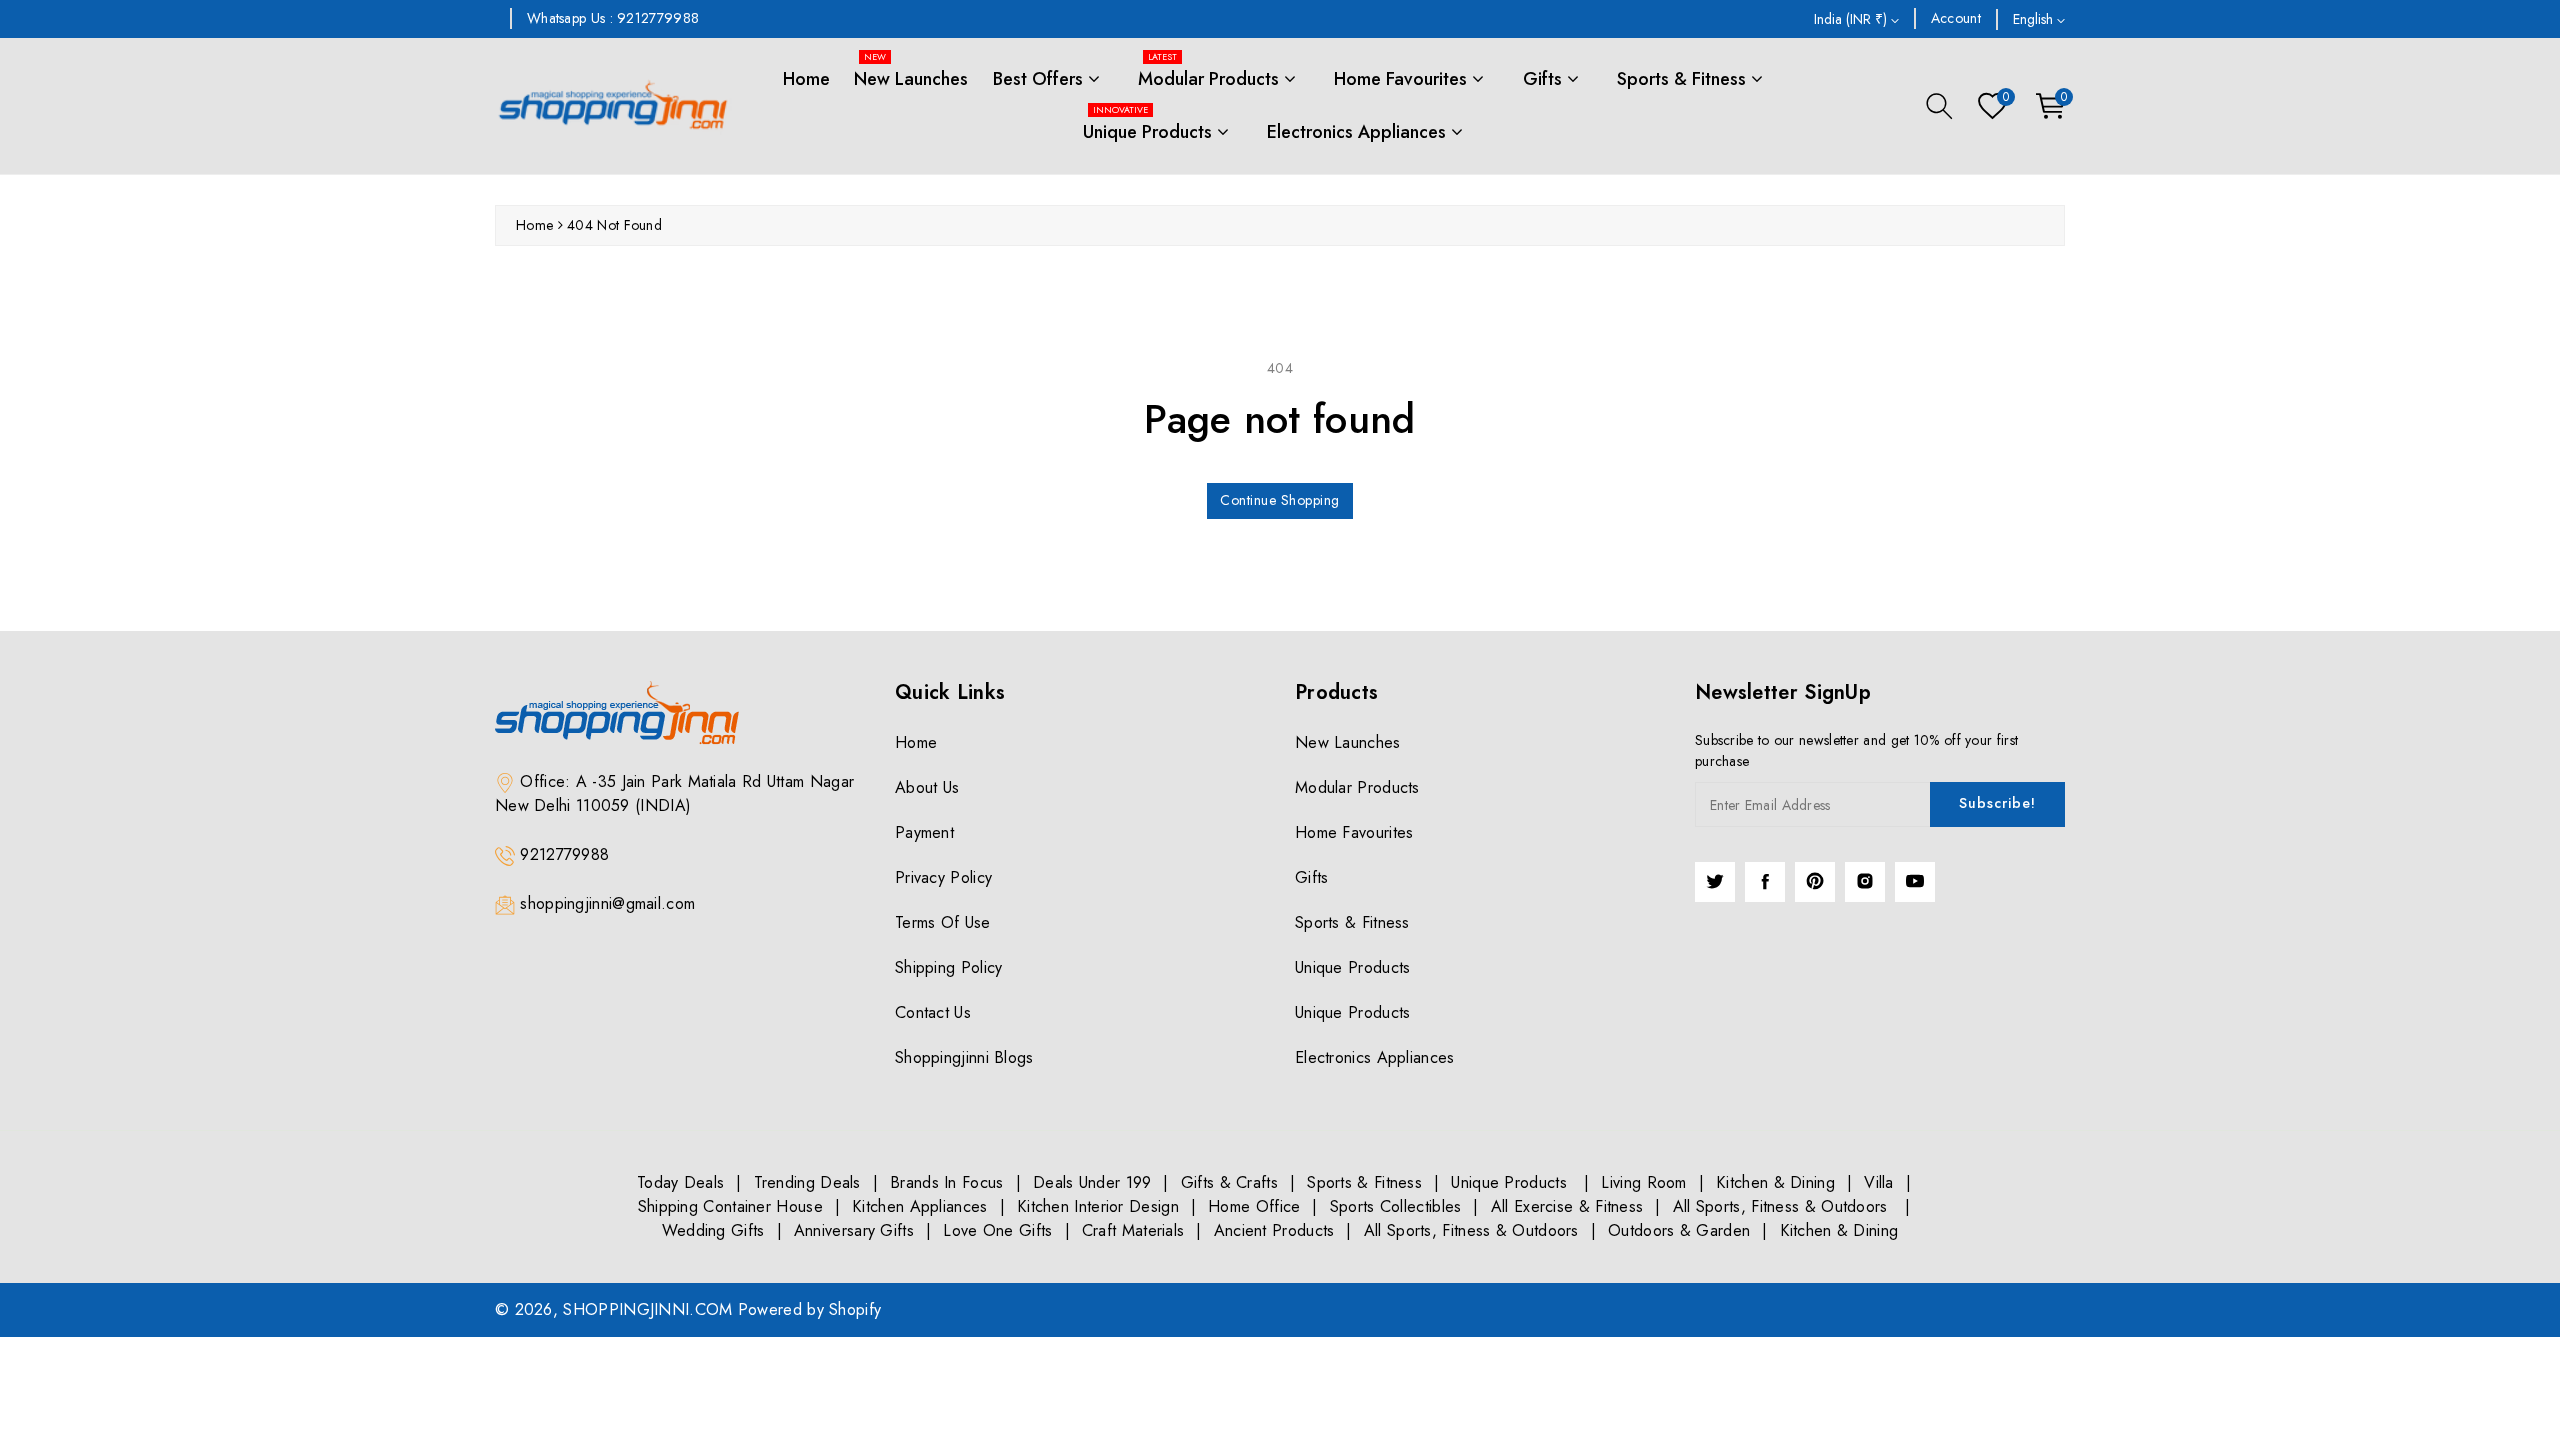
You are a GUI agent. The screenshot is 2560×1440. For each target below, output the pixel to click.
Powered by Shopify (809, 1309)
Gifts (1545, 79)
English (2035, 19)
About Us (927, 787)
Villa (1879, 1182)
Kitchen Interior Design (1098, 1206)
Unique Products (1150, 125)
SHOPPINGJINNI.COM (647, 1309)
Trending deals (807, 1182)
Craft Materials (1133, 1230)
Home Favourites (1403, 79)
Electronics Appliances (1359, 132)
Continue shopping (1280, 500)
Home (806, 79)
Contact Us (933, 1012)
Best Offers (1040, 79)
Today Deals (680, 1182)
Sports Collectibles (1396, 1206)
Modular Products (1211, 72)
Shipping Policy (949, 967)
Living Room (1643, 1182)
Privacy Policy (943, 877)
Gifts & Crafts (1229, 1182)
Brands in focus (947, 1182)
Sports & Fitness (1684, 79)
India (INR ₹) (1852, 19)
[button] (1939, 106)
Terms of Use (943, 922)
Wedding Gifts (713, 1230)
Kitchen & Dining (1775, 1182)
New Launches (911, 72)
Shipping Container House (730, 1206)
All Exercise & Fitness (1567, 1206)
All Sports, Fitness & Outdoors (1783, 1206)
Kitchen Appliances (919, 1206)
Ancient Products (1274, 1230)
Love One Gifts (997, 1230)
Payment (924, 832)
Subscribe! (1997, 803)
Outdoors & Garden (1679, 1230)
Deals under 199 (1092, 1182)
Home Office (1254, 1206)
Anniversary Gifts (854, 1230)
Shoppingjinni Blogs (964, 1057)
